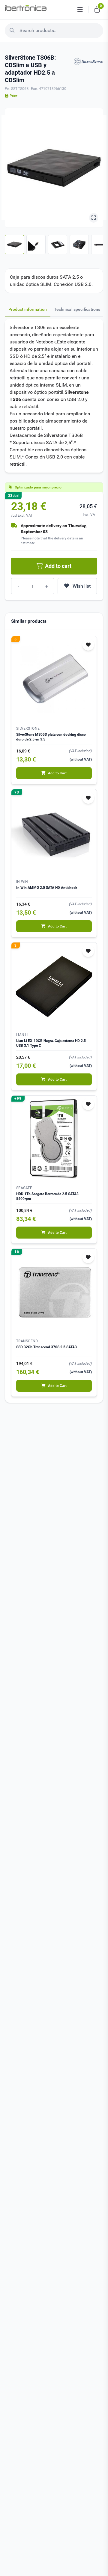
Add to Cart (57, 773)
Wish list (82, 586)
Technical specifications (77, 309)
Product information (28, 309)
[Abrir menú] (80, 10)
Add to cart (58, 566)
